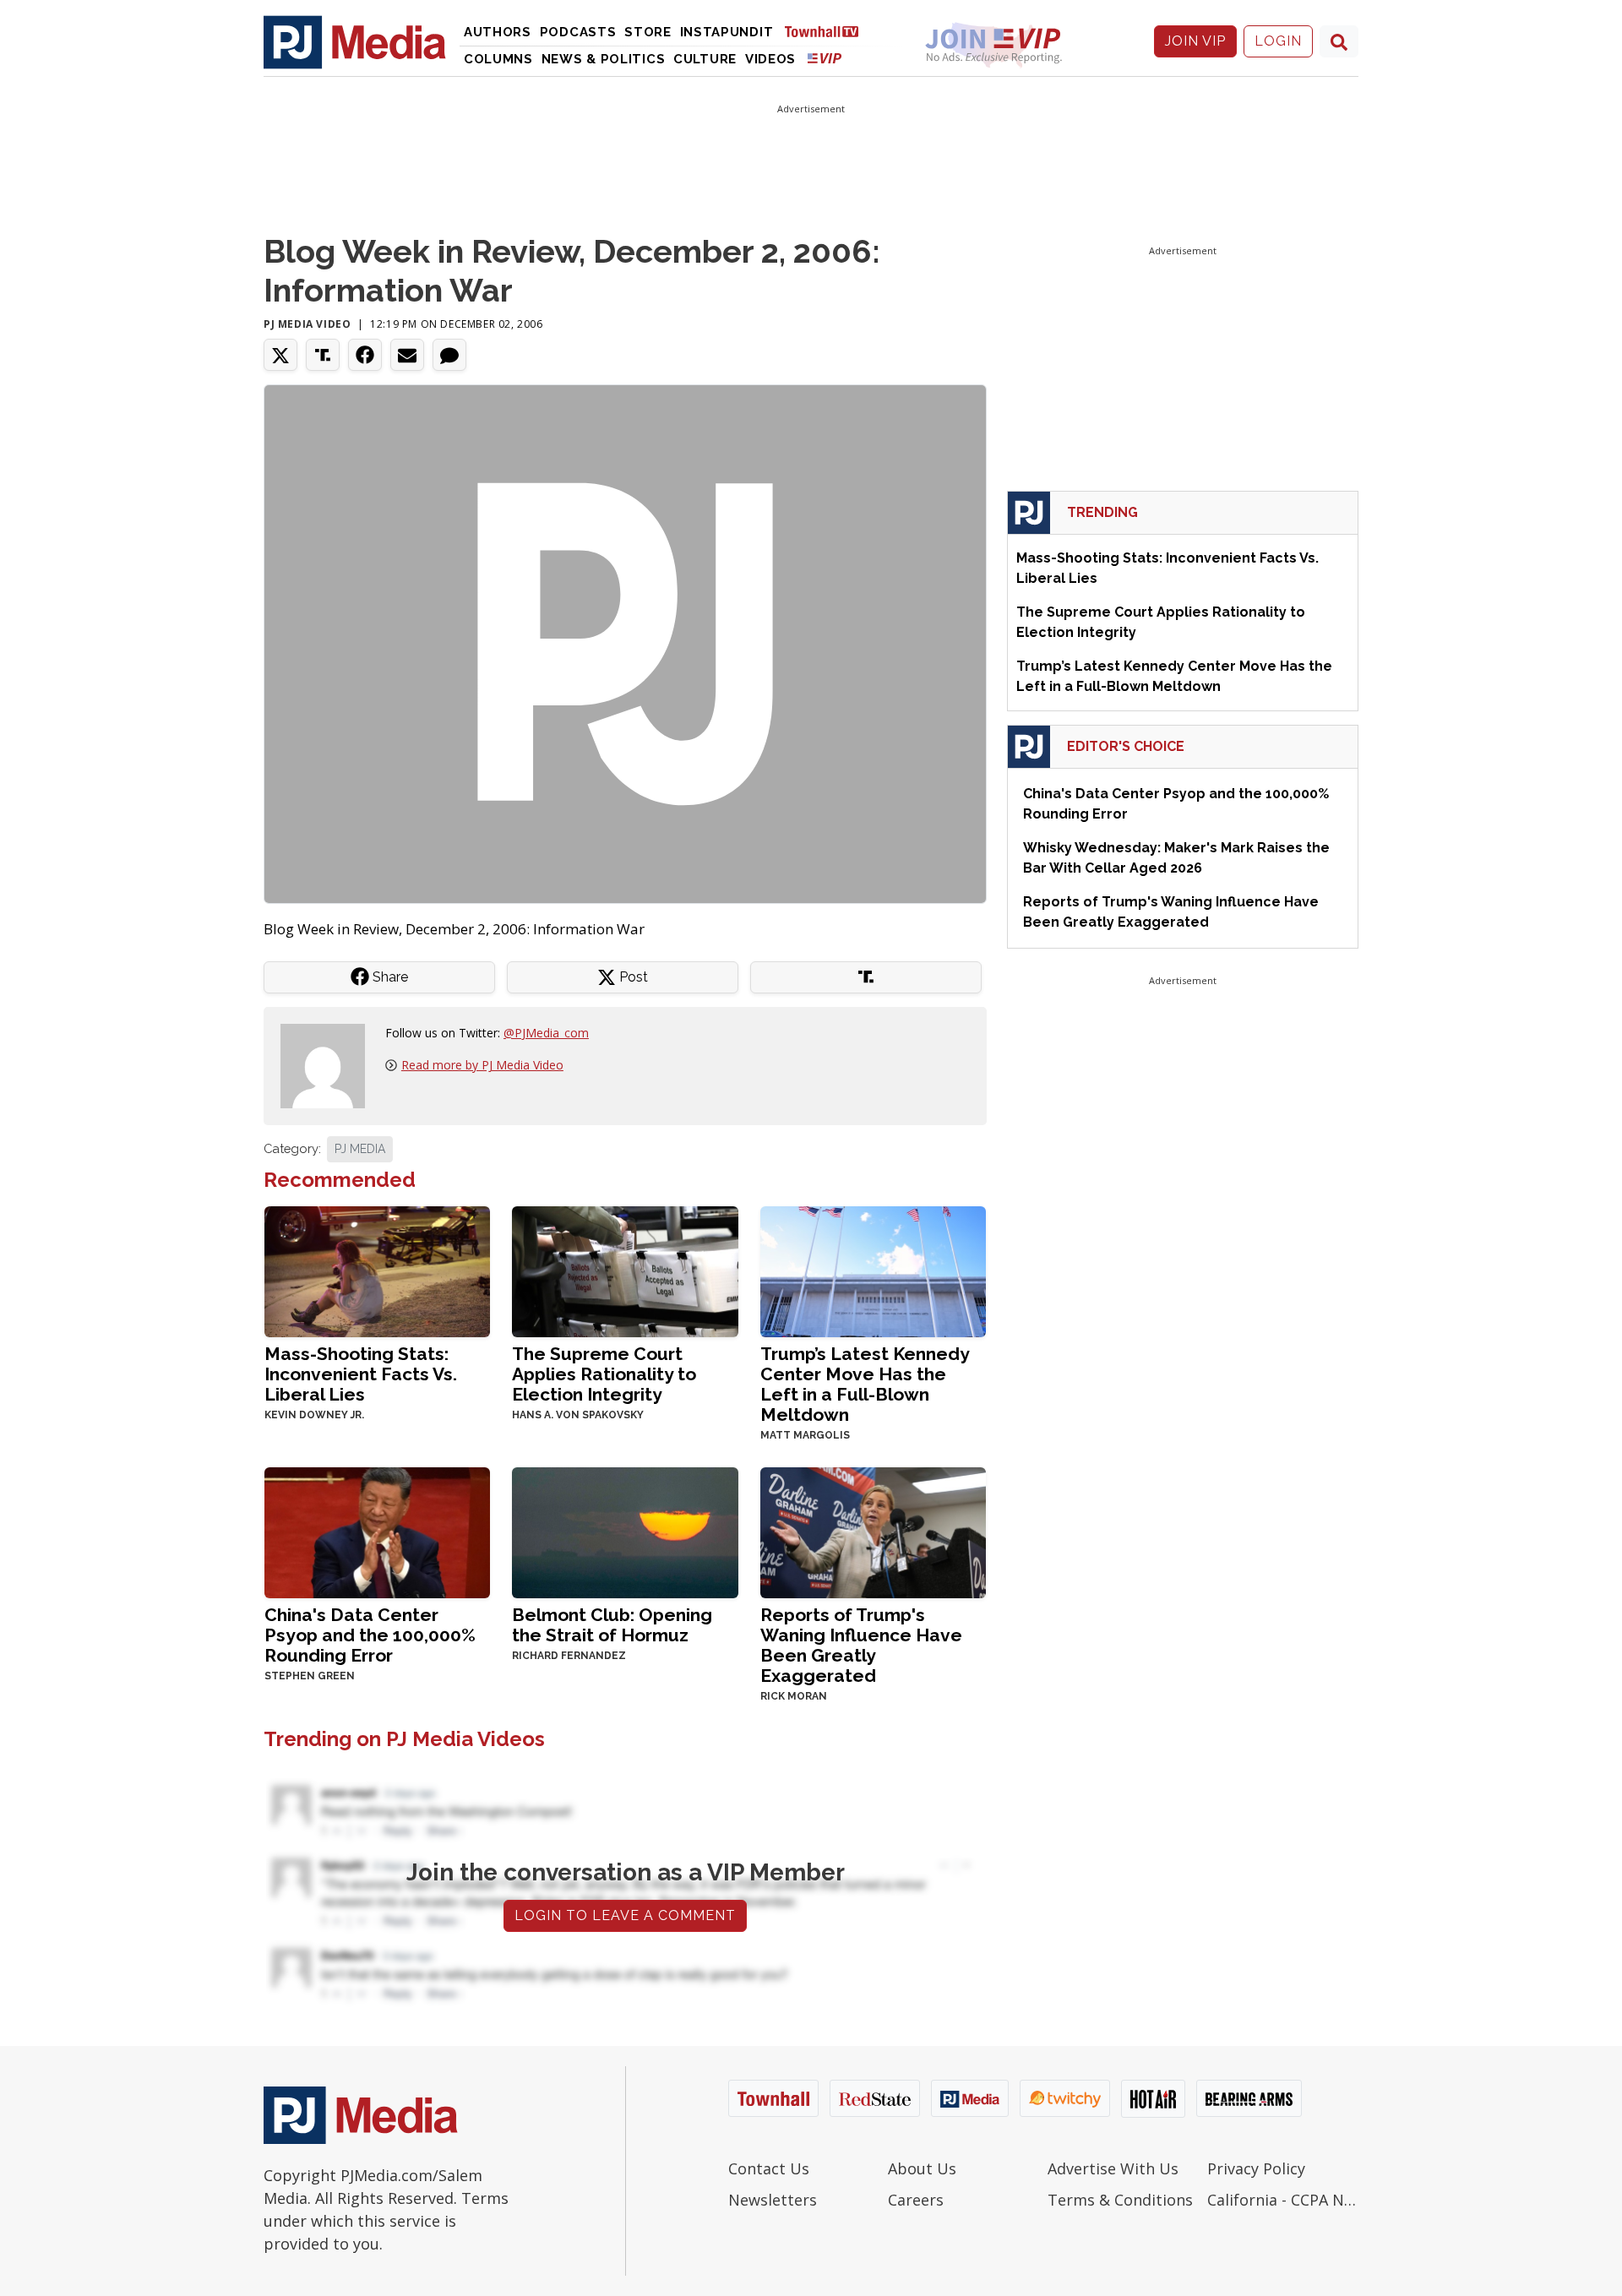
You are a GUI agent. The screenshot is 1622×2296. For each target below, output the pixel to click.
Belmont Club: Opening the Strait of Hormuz (612, 1625)
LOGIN (1278, 41)
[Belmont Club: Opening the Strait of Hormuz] (625, 1531)
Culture (705, 59)
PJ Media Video (307, 324)
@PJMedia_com (546, 1033)
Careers (916, 2200)
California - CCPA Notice (1283, 2200)
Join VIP (1195, 41)
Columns (498, 59)
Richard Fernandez (569, 1656)
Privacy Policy (1256, 2168)
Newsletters (773, 2200)
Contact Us (769, 2168)
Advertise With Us (1113, 2168)
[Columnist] (329, 1064)
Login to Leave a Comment (625, 1915)
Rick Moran (794, 1696)
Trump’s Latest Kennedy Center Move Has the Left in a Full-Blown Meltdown (865, 1384)
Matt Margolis (805, 1435)
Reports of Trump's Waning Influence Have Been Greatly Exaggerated (861, 1645)
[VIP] (825, 58)
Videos (770, 59)
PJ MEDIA (360, 1149)
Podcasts (578, 32)
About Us (922, 2168)
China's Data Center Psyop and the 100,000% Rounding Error (370, 1635)
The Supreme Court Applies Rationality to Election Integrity (604, 1374)
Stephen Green (310, 1676)
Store (648, 32)
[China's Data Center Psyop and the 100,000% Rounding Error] (377, 1531)
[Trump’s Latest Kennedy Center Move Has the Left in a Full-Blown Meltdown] (873, 1270)
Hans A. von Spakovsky (578, 1415)
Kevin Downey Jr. (314, 1415)
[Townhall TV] (828, 31)
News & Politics (604, 59)
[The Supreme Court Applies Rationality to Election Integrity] (625, 1270)
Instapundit (727, 32)
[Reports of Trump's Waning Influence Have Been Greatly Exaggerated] (873, 1531)
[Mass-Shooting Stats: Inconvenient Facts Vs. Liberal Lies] (377, 1270)
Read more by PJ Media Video (482, 1065)
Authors (498, 32)
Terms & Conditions (1120, 2200)
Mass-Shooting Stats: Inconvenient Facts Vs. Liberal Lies (361, 1374)
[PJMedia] (355, 41)
